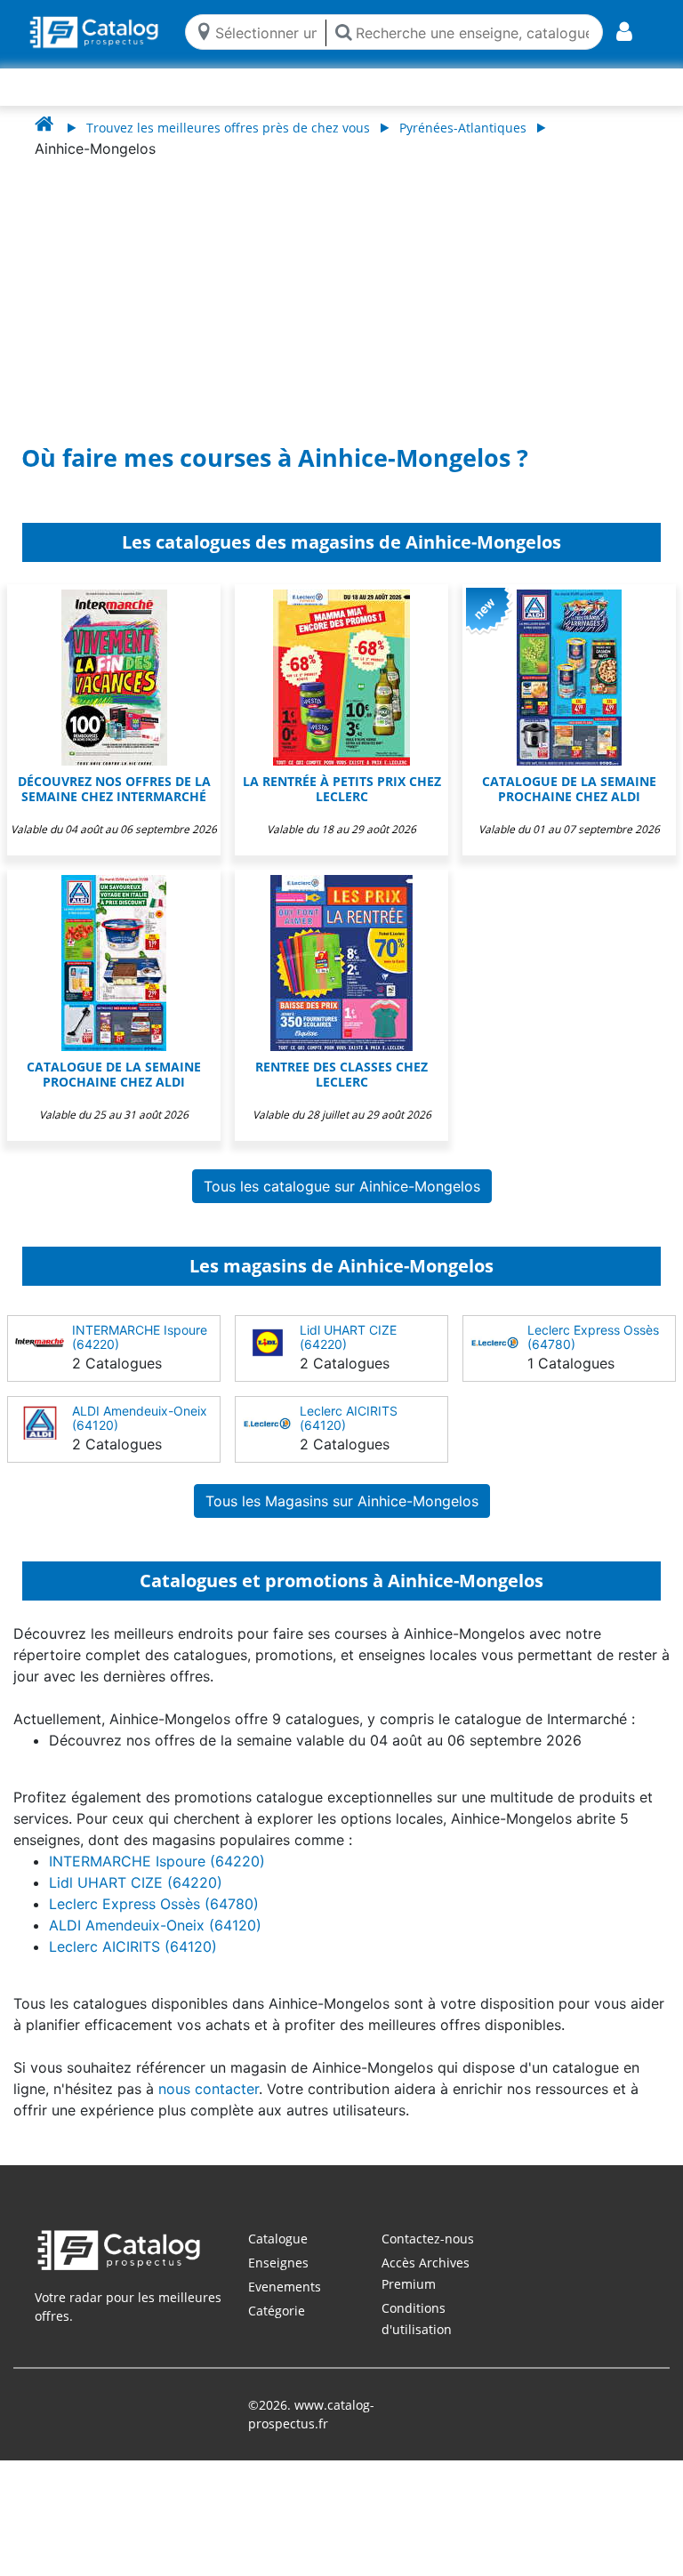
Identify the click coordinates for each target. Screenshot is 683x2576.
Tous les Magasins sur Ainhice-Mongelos (342, 1501)
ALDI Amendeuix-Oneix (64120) (140, 1418)
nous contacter (209, 2089)
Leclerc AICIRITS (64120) (349, 1418)
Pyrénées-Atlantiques (463, 128)
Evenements (285, 2287)
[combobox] (266, 32)
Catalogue (278, 2239)
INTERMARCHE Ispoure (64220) (140, 1337)
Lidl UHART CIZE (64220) (348, 1337)
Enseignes (278, 2263)
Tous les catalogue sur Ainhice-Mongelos (342, 1186)
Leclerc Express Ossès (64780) (593, 1337)
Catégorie (277, 2311)
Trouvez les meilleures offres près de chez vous (228, 128)
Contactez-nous (428, 2239)
